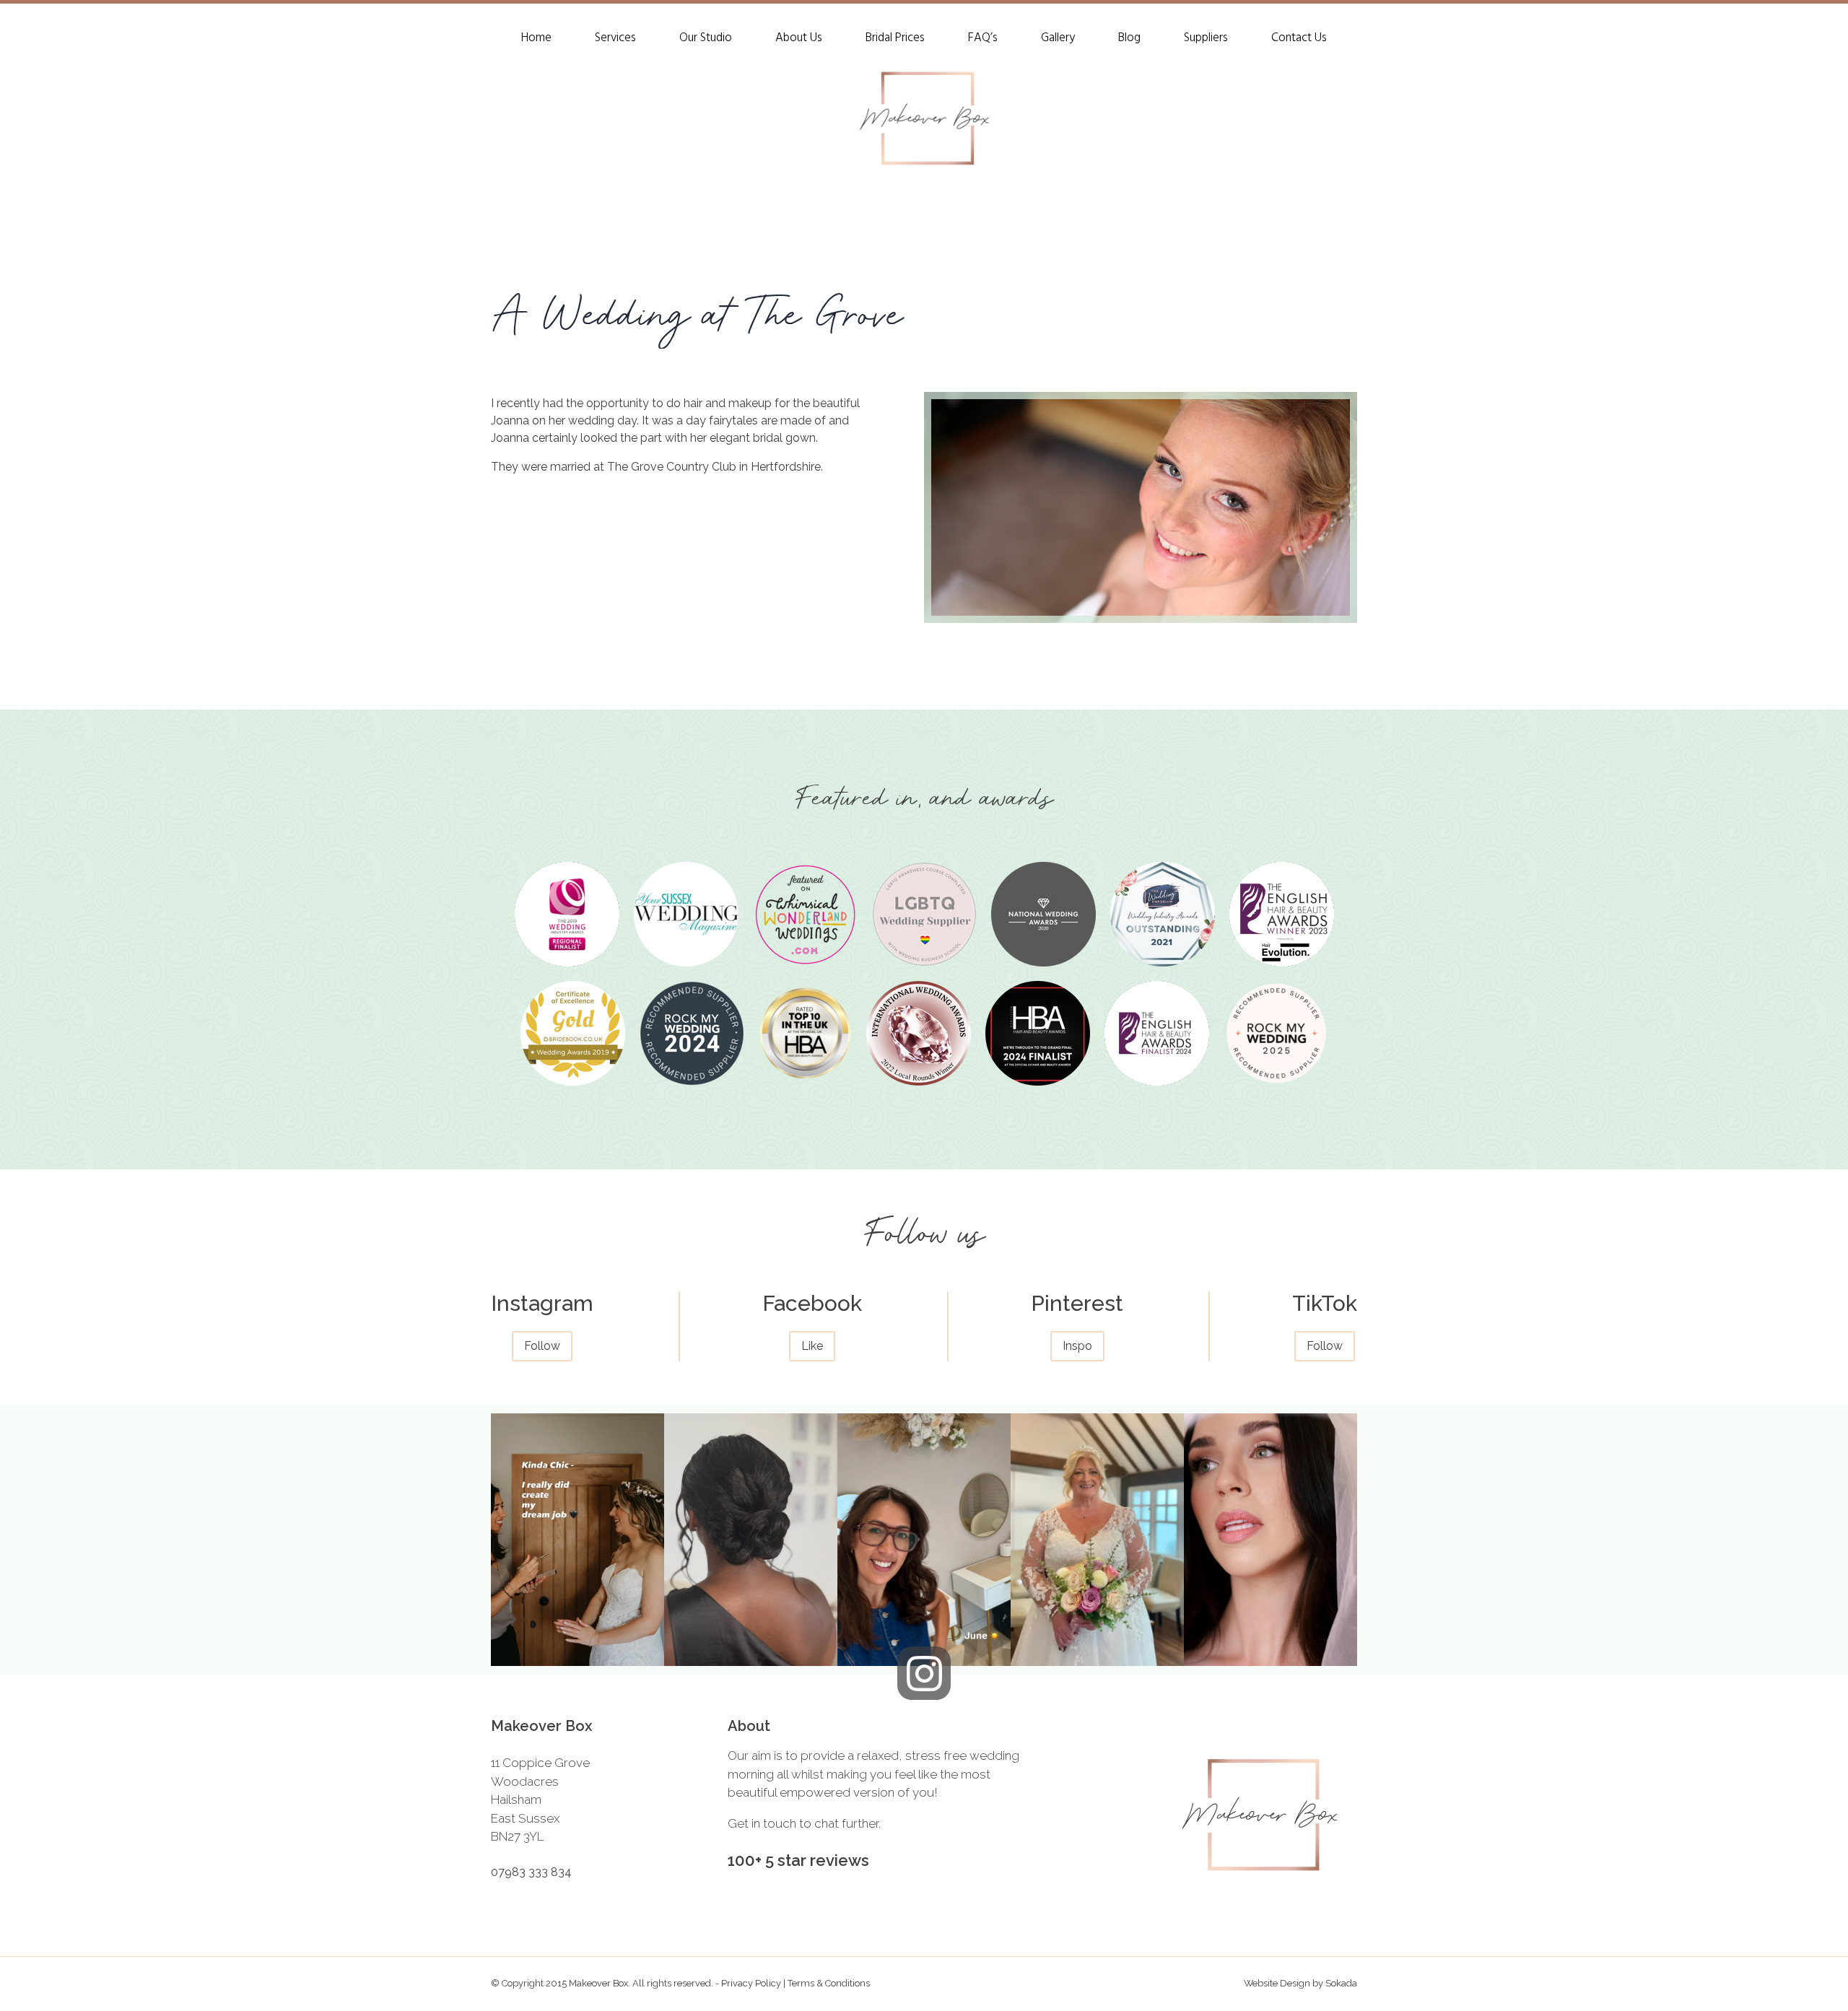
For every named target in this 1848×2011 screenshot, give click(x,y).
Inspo (1077, 1346)
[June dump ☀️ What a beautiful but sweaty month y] (924, 1540)
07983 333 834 (531, 1872)
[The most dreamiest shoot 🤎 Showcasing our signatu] (1270, 1540)
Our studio (706, 40)
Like (812, 1346)
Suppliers (1206, 40)
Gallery (1058, 40)
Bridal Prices (895, 40)
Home (536, 40)
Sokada (1341, 1983)
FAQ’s (983, 40)
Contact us (1299, 40)
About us (799, 40)
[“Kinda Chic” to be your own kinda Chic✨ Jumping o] (577, 1540)
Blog (1129, 40)
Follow (542, 1346)
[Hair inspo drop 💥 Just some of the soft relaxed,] (751, 1540)
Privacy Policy (752, 1983)
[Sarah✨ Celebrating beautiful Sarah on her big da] (1097, 1540)
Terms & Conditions (829, 1983)
